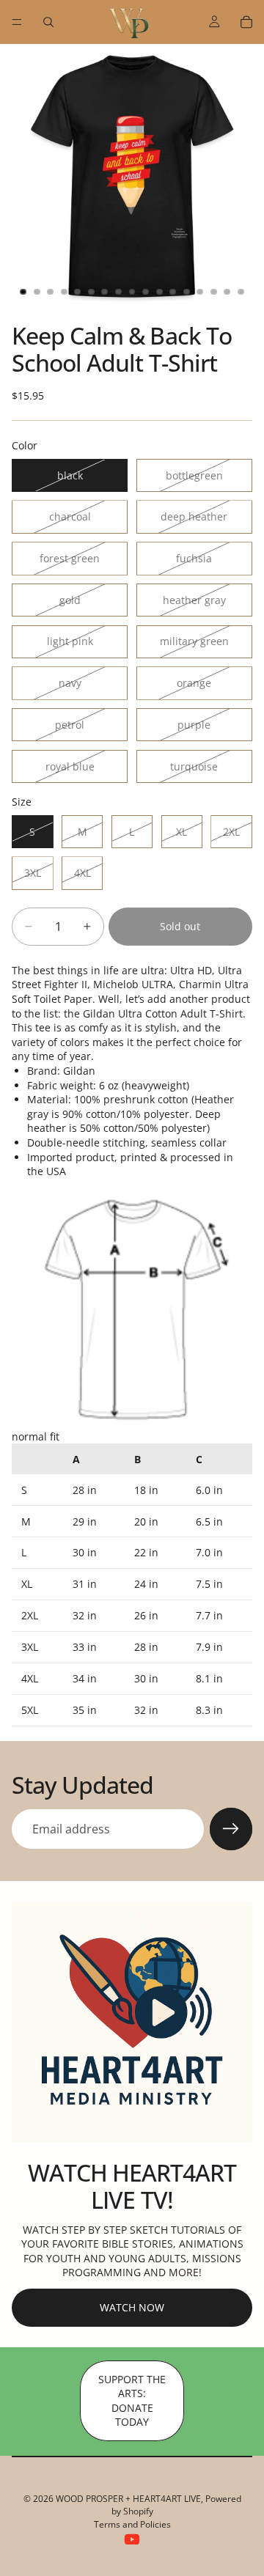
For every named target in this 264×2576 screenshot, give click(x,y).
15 (213, 292)
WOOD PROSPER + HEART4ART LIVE (128, 2499)
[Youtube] (132, 2539)
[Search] (48, 22)
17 (241, 292)
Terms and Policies (132, 2524)
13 (186, 292)
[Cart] (246, 22)
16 (227, 292)
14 (200, 292)
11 (159, 292)
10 (146, 292)
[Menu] (17, 22)
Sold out (180, 926)
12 (173, 292)
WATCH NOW (132, 2307)
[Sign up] (231, 1829)
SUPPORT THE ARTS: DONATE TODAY (132, 2401)
